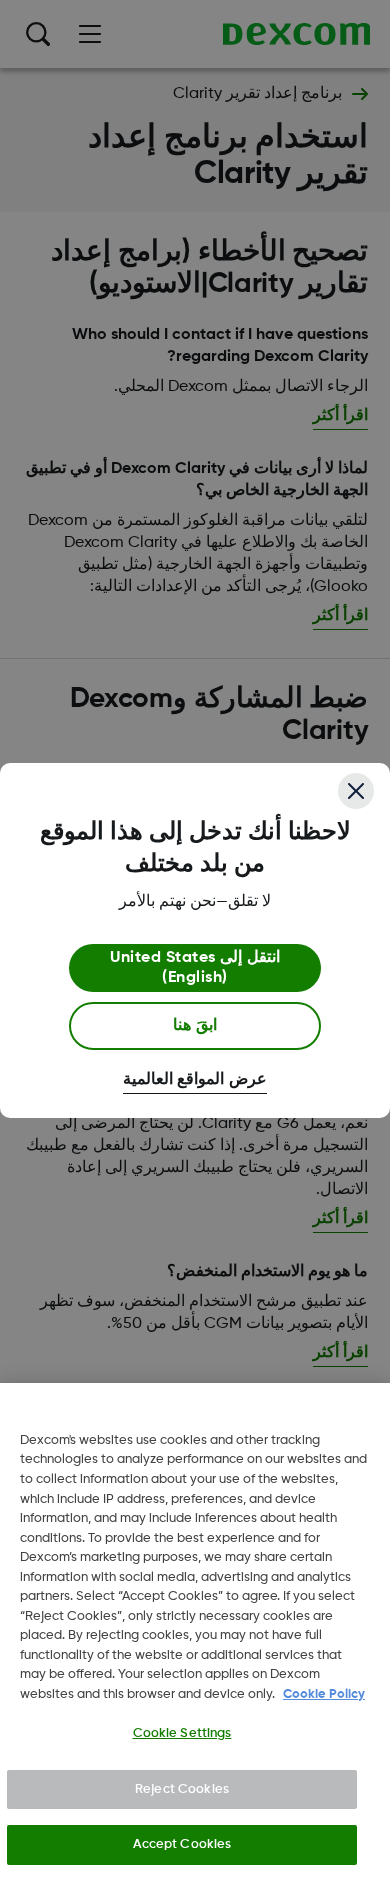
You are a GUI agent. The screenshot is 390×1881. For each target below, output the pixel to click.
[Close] (356, 791)
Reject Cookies (182, 1789)
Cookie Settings (182, 1733)
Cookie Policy (324, 1694)
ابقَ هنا (194, 1026)
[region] (195, 1632)
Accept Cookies (182, 1844)
